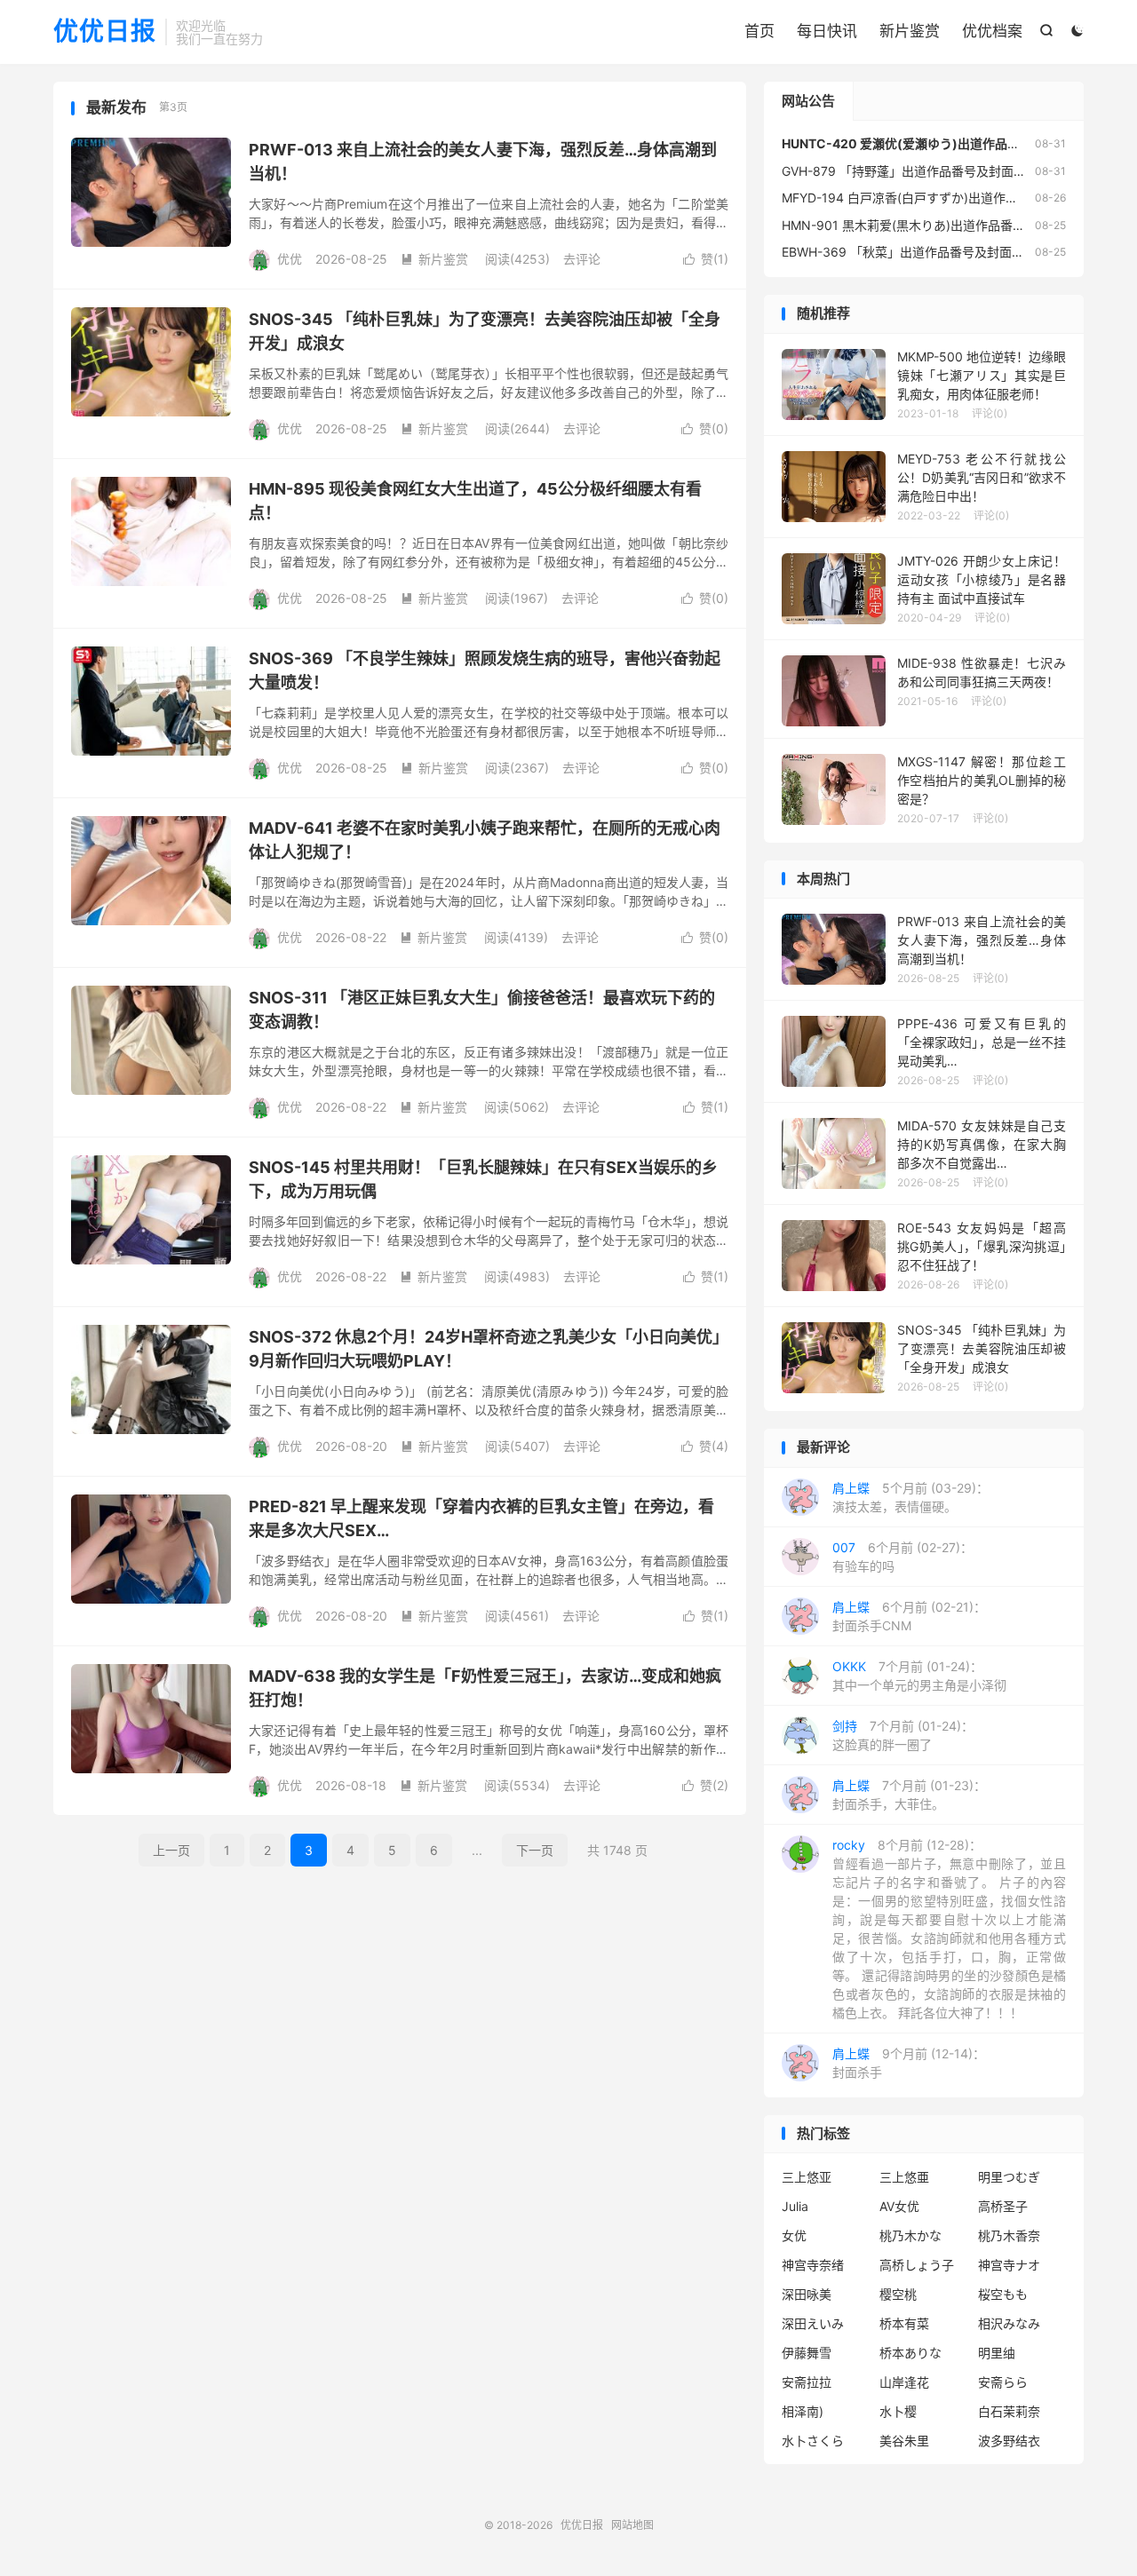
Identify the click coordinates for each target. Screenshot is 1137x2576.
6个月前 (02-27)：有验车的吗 (902, 1557)
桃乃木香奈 (1009, 2235)
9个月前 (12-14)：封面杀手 (909, 2063)
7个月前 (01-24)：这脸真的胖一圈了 (903, 1735)
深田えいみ (813, 2323)
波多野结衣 (1009, 2441)
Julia (795, 2206)
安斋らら (1003, 2382)
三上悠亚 (807, 2177)
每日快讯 (827, 31)
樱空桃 (898, 2294)
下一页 (535, 1850)
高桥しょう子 (917, 2265)
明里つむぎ (1009, 2177)
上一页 (171, 1850)
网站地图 (632, 2525)
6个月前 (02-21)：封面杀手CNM (909, 1616)
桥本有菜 (904, 2323)
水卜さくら (813, 2441)
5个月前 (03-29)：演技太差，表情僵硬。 (910, 1497)
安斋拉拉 (807, 2382)
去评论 (582, 259)
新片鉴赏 (910, 31)
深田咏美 (807, 2294)
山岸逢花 (904, 2382)
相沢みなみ (1009, 2323)
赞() (706, 259)
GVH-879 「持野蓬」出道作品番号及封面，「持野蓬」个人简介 (957, 171)
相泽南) (803, 2411)
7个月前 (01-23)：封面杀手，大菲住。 (909, 1795)
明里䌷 (997, 2353)
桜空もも (1003, 2294)
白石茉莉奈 (1009, 2411)
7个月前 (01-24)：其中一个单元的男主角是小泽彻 (919, 1676)
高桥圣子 (1003, 2206)
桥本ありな (910, 2353)
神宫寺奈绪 (813, 2265)
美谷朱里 (904, 2441)
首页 (759, 31)
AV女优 (899, 2206)
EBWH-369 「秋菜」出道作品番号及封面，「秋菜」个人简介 (950, 252)
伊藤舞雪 (807, 2353)
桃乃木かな (910, 2235)
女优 (794, 2235)
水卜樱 (898, 2411)
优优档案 (992, 31)
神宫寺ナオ (1009, 2265)
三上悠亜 (904, 2177)
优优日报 (105, 32)
